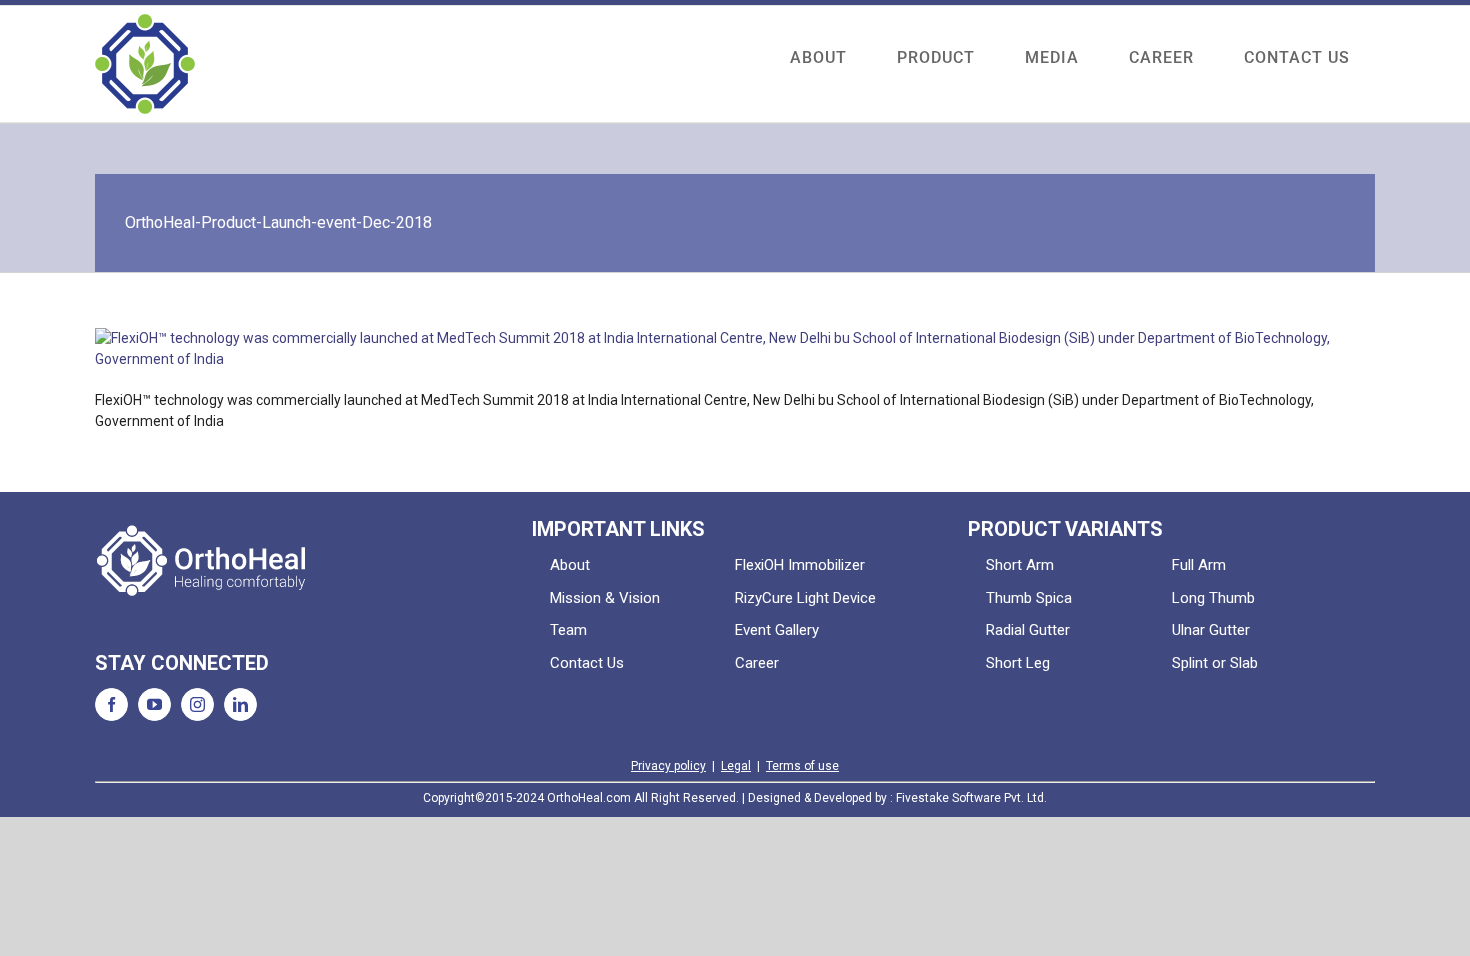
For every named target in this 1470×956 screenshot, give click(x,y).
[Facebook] (111, 704)
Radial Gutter (1028, 630)
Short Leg (1018, 663)
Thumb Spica (1029, 598)
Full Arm (1199, 565)
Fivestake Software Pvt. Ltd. (971, 798)
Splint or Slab (1215, 663)
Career (757, 663)
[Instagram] (197, 704)
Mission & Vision (605, 598)
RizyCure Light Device (805, 598)
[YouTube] (154, 704)
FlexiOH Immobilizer (800, 565)
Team (568, 630)
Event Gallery (777, 630)
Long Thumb (1213, 598)
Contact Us (587, 663)
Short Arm (1020, 565)
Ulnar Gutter (1211, 630)
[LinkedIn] (240, 704)
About (570, 565)
